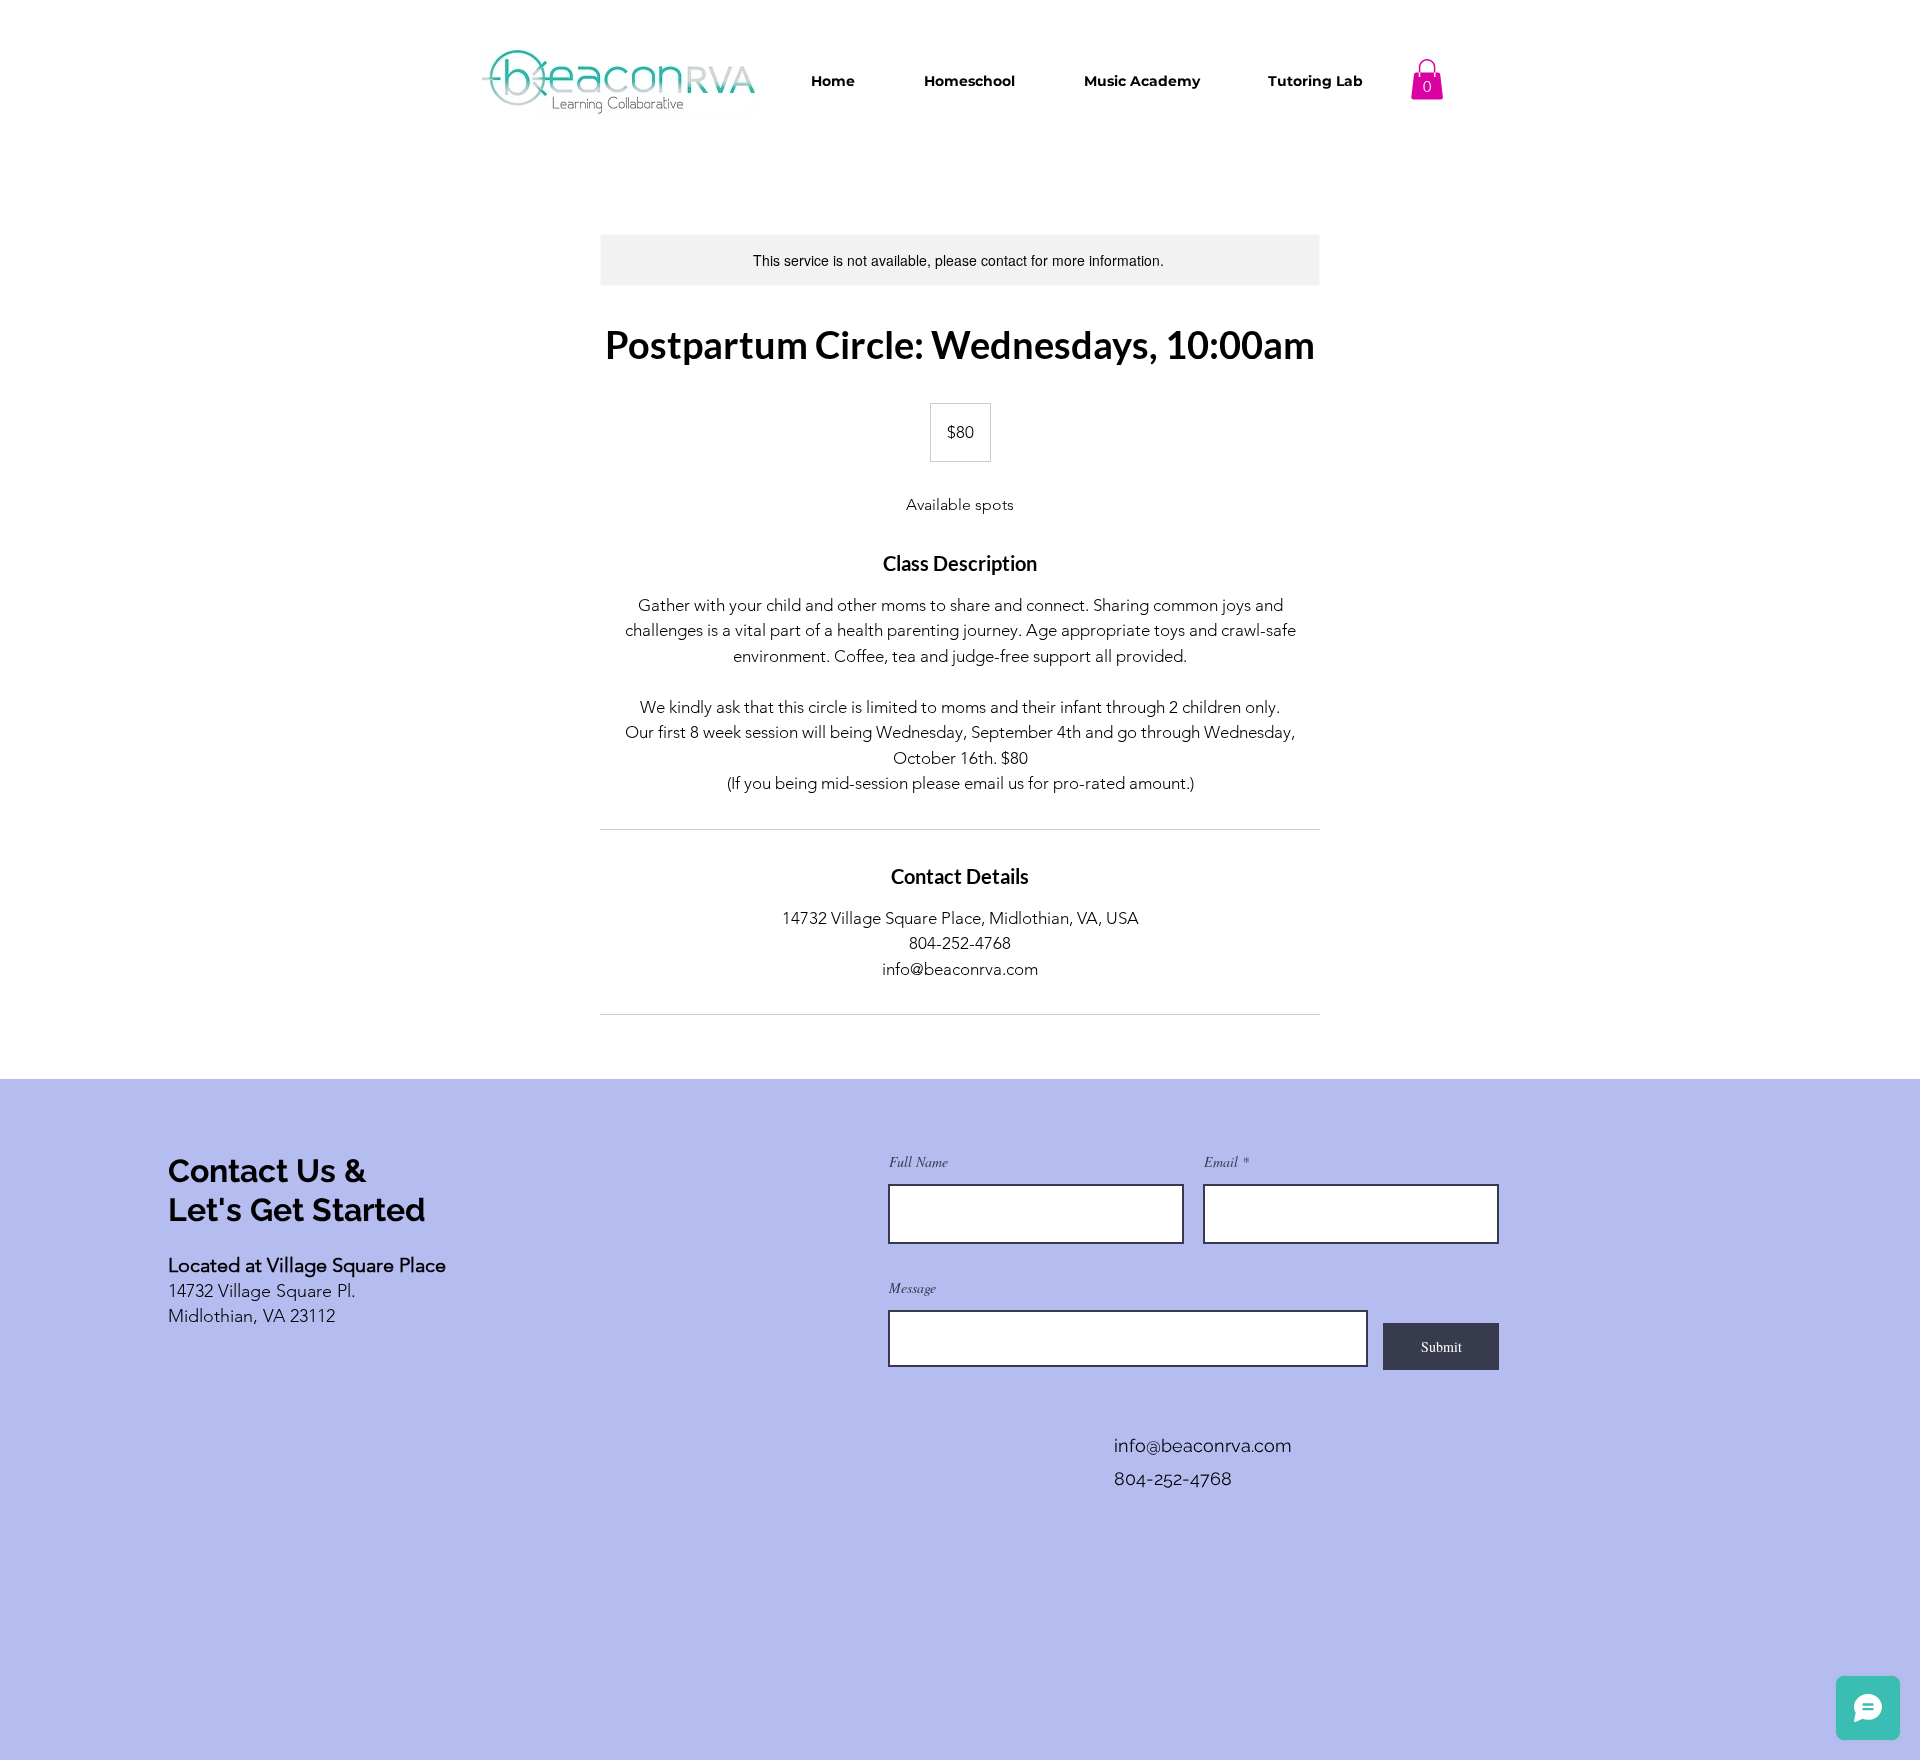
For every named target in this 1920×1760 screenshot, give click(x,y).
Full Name (918, 1162)
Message (912, 1288)
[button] (969, 81)
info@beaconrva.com (1203, 1445)
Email (1221, 1162)
